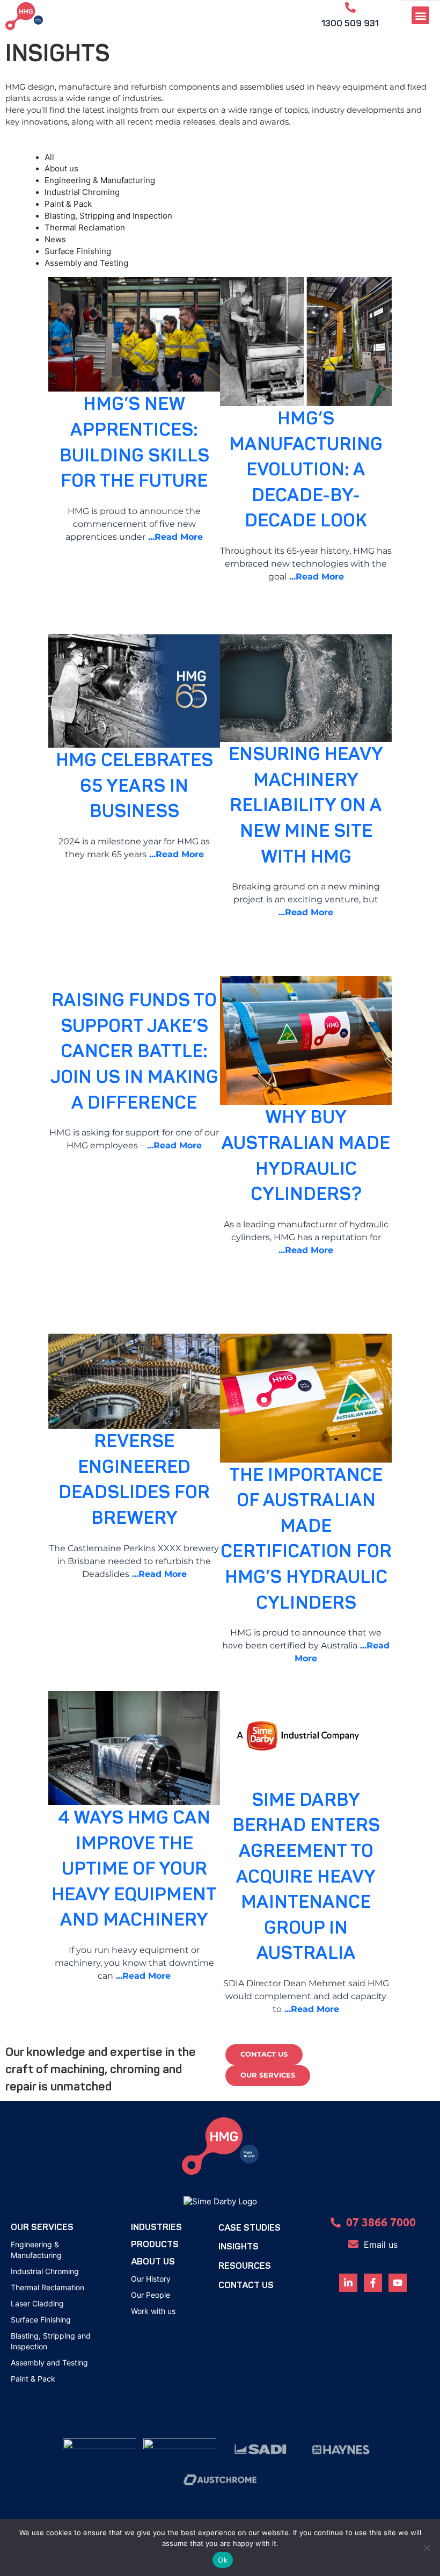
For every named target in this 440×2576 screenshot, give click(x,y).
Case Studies (250, 2228)
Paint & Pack (33, 2379)
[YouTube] (398, 2283)
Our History (151, 2279)
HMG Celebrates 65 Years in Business (134, 786)
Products (155, 2244)
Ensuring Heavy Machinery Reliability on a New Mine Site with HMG (306, 805)
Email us (381, 2245)
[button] (420, 15)
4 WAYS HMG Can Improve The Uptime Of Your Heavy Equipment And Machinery (134, 1869)
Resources (245, 2266)
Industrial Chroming (45, 2271)
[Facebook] (373, 2283)
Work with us (153, 2311)
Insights (239, 2246)
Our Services (42, 2227)
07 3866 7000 (381, 2222)
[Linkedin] (348, 2283)
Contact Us (246, 2285)
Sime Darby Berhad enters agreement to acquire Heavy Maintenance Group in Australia (306, 1877)
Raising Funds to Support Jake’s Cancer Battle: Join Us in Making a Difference (134, 1051)
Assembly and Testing (49, 2362)
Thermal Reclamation (47, 2287)
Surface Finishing (41, 2320)
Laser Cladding (37, 2303)
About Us (153, 2262)
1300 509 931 (350, 23)
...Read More (174, 537)
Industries (156, 2227)
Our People (151, 2295)
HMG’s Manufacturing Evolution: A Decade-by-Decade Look (306, 470)
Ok (223, 2560)
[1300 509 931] (350, 8)
